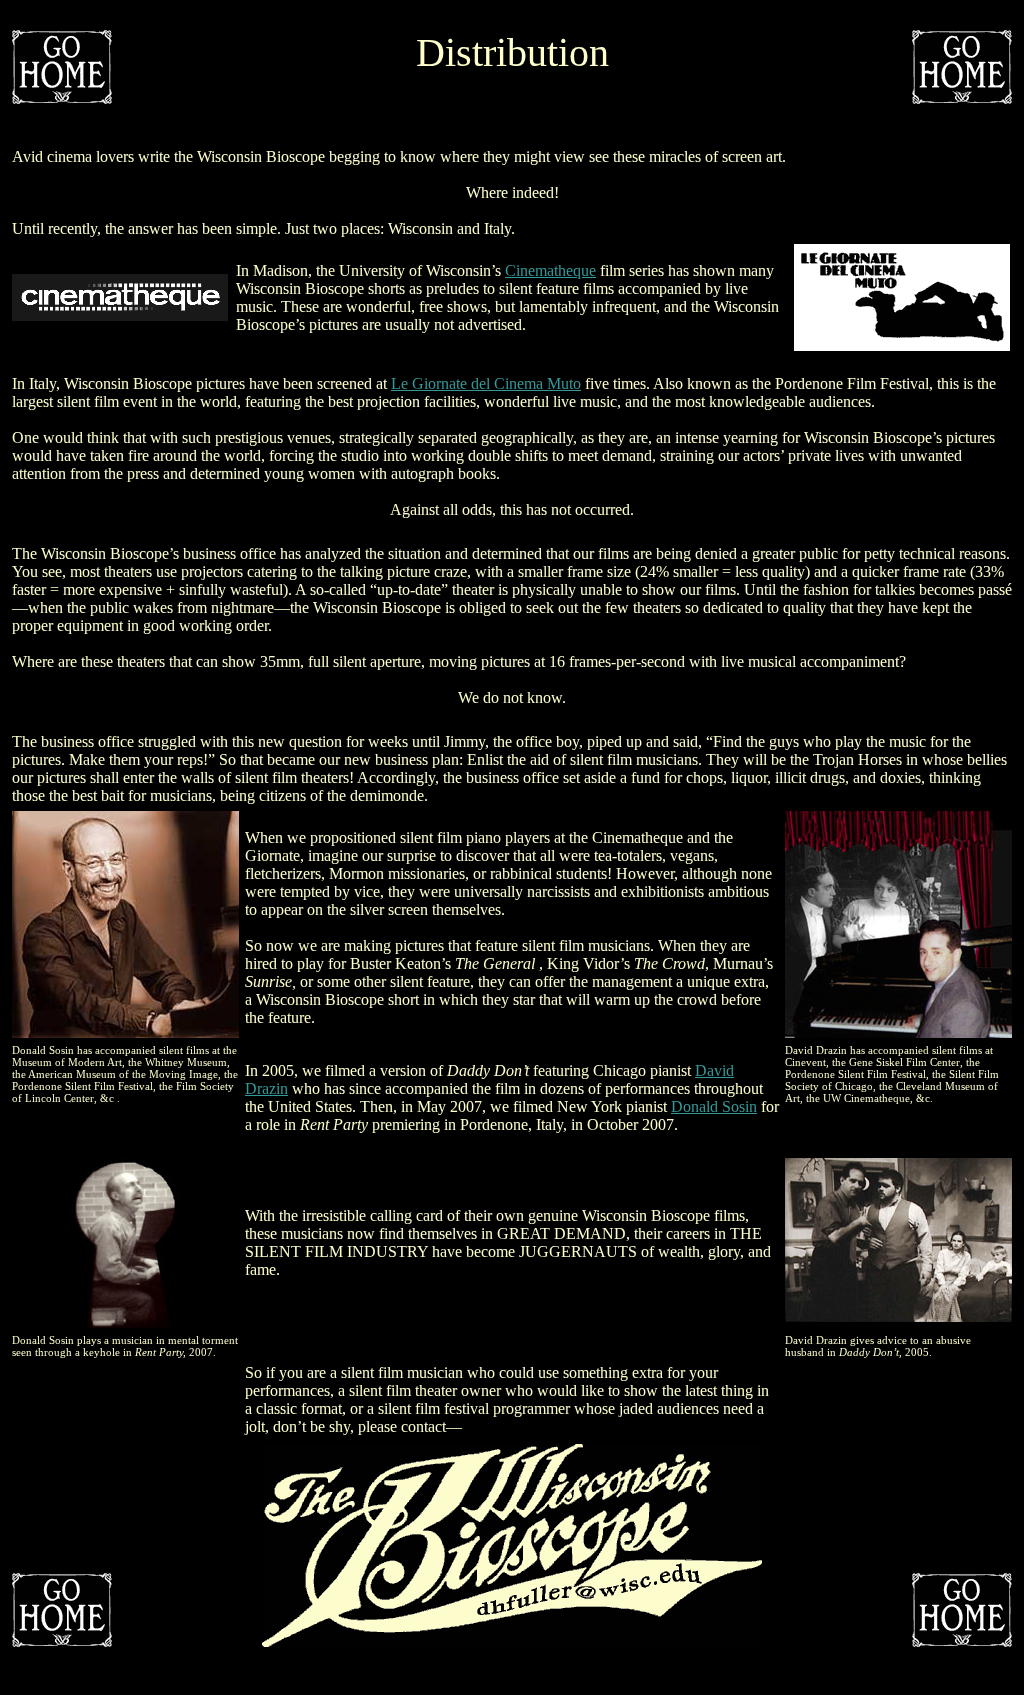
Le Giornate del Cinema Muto (486, 383)
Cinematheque (550, 270)
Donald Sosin (714, 1106)
